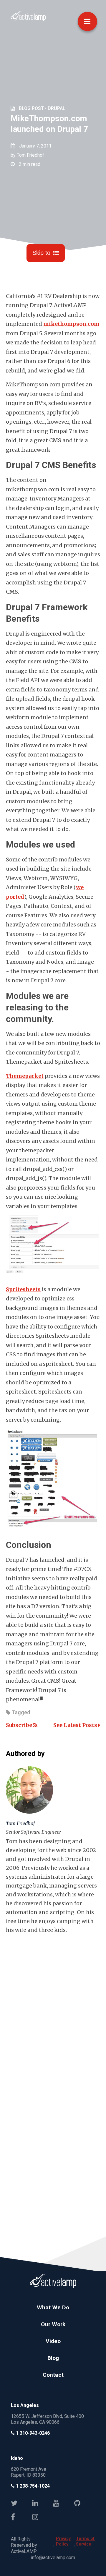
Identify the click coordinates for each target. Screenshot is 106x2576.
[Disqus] (53, 2008)
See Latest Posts (76, 1725)
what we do (53, 2307)
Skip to (41, 253)
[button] (87, 21)
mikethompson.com (71, 324)
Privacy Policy (63, 2541)
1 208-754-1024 (32, 2486)
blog (53, 2358)
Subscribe (20, 1725)
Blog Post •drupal (42, 108)
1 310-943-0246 (32, 2433)
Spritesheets (23, 1289)
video (53, 2341)
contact (53, 2375)
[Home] (28, 20)
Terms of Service (85, 2541)
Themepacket (25, 1076)
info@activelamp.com (53, 2558)
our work (53, 2324)
